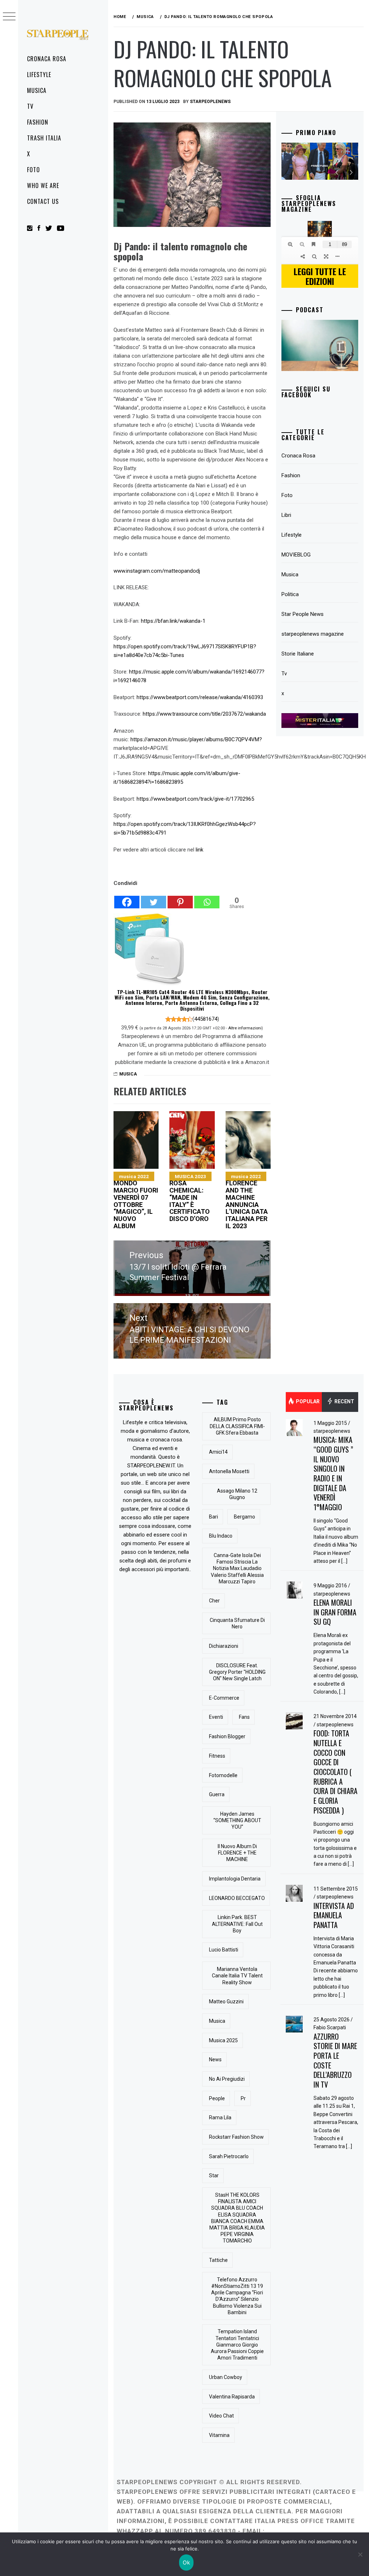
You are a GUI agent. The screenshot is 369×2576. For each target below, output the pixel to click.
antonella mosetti (229, 1471)
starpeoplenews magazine (313, 634)
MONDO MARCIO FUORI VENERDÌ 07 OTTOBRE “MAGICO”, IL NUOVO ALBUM (136, 1202)
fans (244, 1717)
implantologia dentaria (235, 1879)
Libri (286, 515)
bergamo (244, 1517)
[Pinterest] (180, 898)
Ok (186, 2562)
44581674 (206, 1019)
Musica (37, 90)
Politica (290, 594)
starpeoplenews (332, 1431)
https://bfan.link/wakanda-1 (173, 621)
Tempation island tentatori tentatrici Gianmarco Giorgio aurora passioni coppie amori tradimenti (237, 2345)
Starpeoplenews (210, 102)
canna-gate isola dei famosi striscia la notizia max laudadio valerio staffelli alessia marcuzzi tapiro (237, 1568)
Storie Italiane (298, 654)
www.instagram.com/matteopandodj (157, 571)
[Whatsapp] (207, 898)
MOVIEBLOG (296, 555)
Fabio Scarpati (330, 2027)
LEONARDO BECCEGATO (237, 1898)
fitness (217, 1756)
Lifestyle (39, 75)
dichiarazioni (224, 1646)
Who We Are (43, 185)
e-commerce (224, 1698)
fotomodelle (223, 1775)
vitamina (219, 2435)
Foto (34, 170)
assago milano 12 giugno (237, 1494)
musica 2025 (223, 2040)
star (214, 2175)
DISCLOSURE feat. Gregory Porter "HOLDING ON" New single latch (237, 1672)
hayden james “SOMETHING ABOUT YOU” (237, 1820)
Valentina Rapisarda (232, 2397)
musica (217, 2021)
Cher (214, 1601)
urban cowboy (226, 2377)
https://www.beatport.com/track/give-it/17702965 (195, 799)
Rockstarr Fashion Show (236, 2137)
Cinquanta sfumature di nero (237, 1623)
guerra (217, 1794)
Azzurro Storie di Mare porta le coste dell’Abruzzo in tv (335, 2060)
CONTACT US (43, 201)
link (199, 850)
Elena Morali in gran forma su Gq (335, 1612)
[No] (360, 2554)
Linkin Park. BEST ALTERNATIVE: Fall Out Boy (237, 1924)
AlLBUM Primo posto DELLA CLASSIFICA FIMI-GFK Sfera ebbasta (237, 1426)
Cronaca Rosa (47, 59)
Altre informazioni (245, 1028)
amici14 (218, 1452)
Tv (30, 106)
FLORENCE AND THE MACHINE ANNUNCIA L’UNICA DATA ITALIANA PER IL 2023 (247, 1202)
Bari (214, 1517)
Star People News (303, 614)
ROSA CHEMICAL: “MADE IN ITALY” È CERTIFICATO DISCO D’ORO (190, 1198)
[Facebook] (127, 898)
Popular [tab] (307, 1401)
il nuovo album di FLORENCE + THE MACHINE (237, 1853)
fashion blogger (227, 1736)
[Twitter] (154, 898)
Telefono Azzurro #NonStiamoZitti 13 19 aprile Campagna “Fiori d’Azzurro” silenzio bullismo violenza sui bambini (237, 2296)
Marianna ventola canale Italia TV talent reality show (237, 1976)
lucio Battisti (224, 1950)
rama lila (220, 2117)
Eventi (216, 1717)
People (217, 2098)
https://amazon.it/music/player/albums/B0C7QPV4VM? (196, 739)
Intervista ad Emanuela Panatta (334, 1915)
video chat (221, 2416)
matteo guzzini (226, 2002)
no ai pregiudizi (227, 2079)
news (215, 2060)
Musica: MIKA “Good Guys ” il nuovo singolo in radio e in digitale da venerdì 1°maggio (333, 1473)
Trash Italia (44, 138)
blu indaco (221, 1536)
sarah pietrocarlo (229, 2156)
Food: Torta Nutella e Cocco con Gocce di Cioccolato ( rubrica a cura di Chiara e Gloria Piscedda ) (335, 1772)
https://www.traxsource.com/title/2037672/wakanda (204, 714)
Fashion (38, 122)
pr (243, 2098)
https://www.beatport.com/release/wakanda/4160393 (200, 697)
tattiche (218, 2260)
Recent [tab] (344, 1401)
